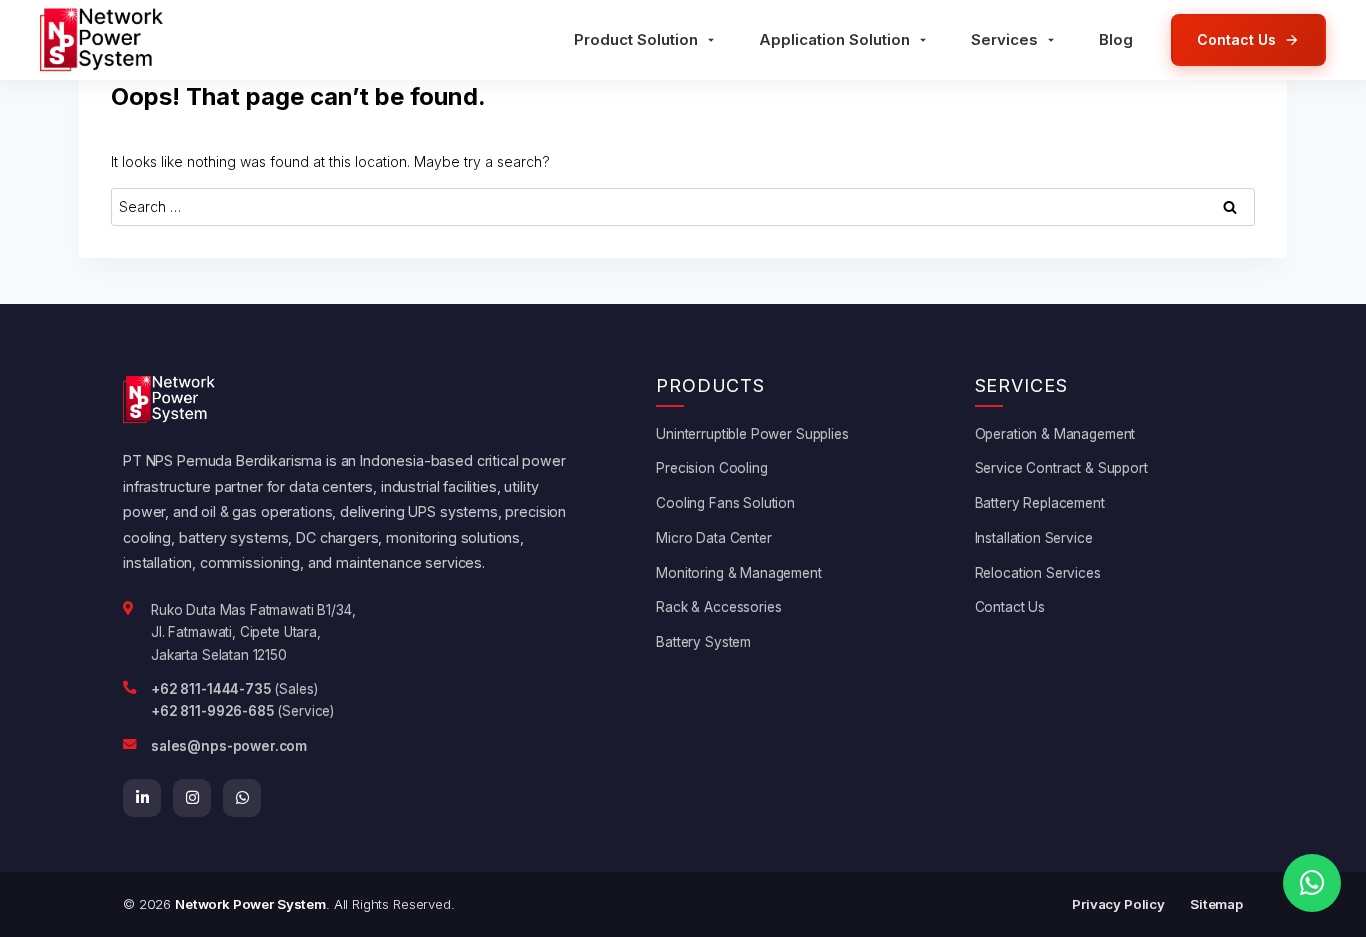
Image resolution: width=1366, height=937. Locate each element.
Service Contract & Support (1061, 468)
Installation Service (1034, 538)
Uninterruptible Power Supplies (752, 434)
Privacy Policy (1118, 904)
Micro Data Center (713, 538)
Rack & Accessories (718, 607)
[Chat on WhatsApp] (1312, 883)
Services (1004, 39)
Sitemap (1216, 904)
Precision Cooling (711, 468)
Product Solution (636, 39)
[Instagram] (192, 798)
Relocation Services (1038, 573)
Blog (1116, 39)
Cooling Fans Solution (725, 503)
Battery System (703, 642)
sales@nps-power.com (229, 746)
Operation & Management (1055, 434)
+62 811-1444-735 (211, 689)
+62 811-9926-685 (212, 711)
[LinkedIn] (142, 798)
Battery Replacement (1040, 503)
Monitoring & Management (739, 573)
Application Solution (834, 39)
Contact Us (1010, 607)
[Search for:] (682, 206)
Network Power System (250, 904)
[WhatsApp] (242, 798)
